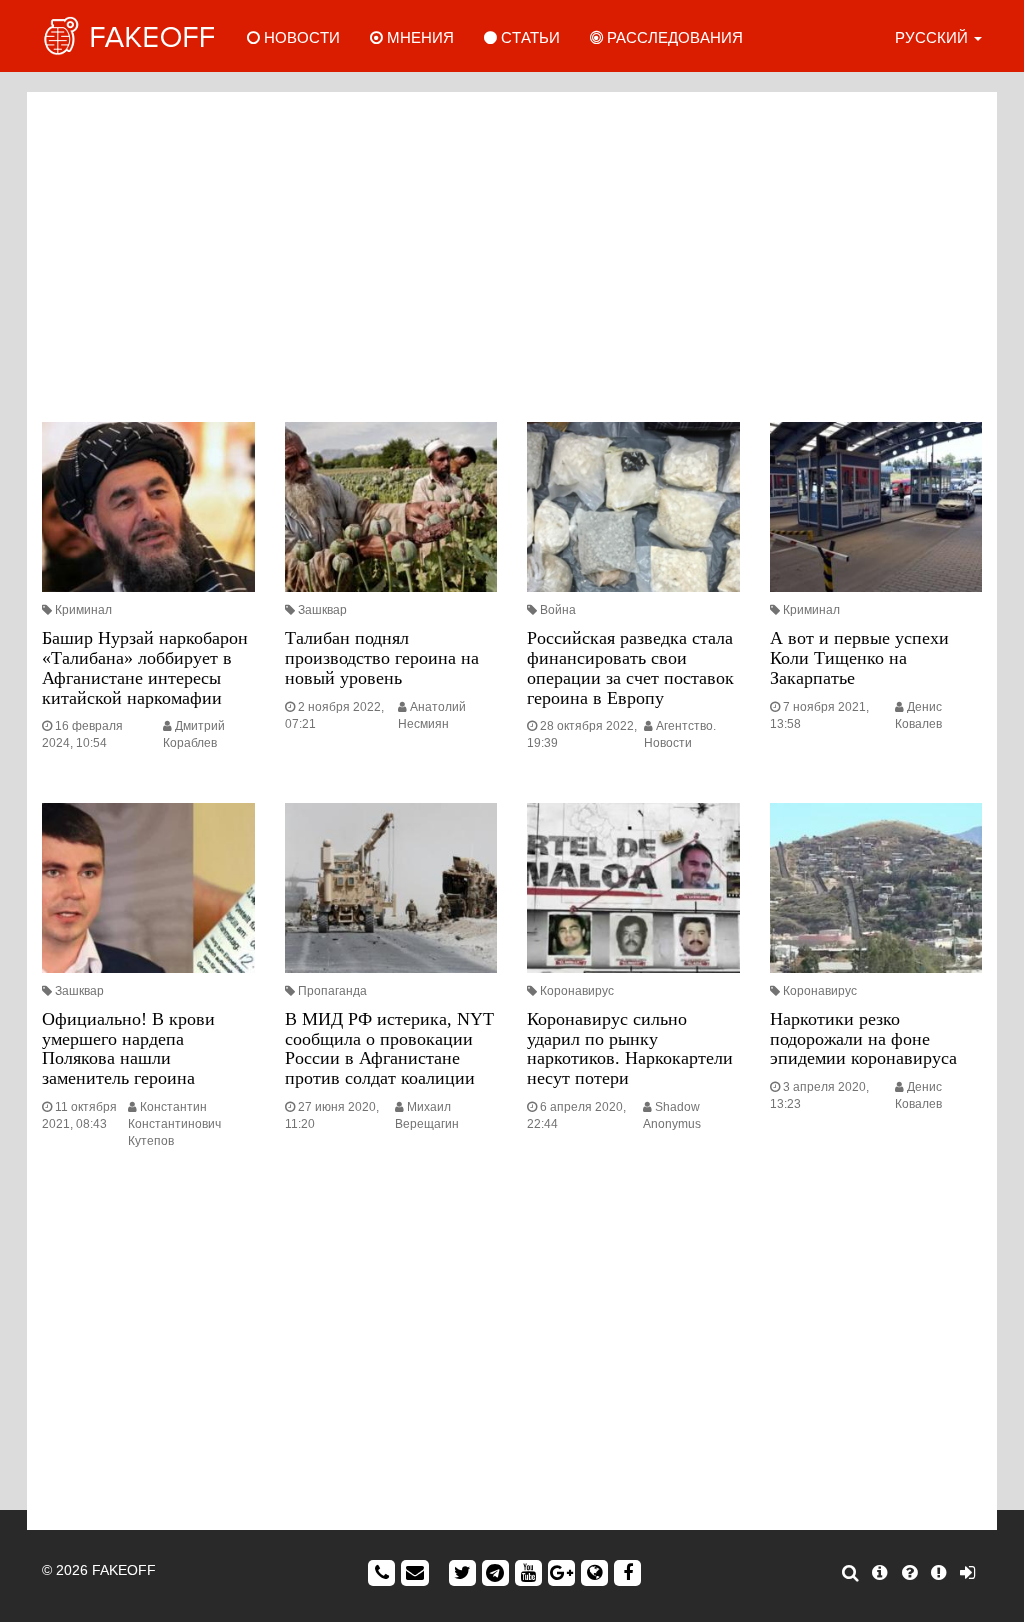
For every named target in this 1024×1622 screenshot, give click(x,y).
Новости (300, 37)
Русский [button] (933, 37)
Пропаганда (332, 991)
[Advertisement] (512, 252)
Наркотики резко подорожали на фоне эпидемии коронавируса (863, 1039)
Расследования (673, 37)
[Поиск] (850, 1573)
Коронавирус (577, 991)
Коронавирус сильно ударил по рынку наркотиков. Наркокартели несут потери (630, 1048)
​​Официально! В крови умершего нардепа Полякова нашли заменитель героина (128, 1048)
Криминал (83, 610)
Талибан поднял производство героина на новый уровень (382, 658)
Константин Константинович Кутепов (174, 1124)
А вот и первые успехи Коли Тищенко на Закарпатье (859, 658)
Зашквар (322, 610)
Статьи (528, 37)
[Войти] (967, 1573)
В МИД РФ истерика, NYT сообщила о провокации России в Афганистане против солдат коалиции (389, 1048)
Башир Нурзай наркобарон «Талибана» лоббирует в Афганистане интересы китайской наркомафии (145, 667)
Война (558, 610)
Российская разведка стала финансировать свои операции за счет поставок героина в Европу (630, 667)
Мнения (418, 37)
